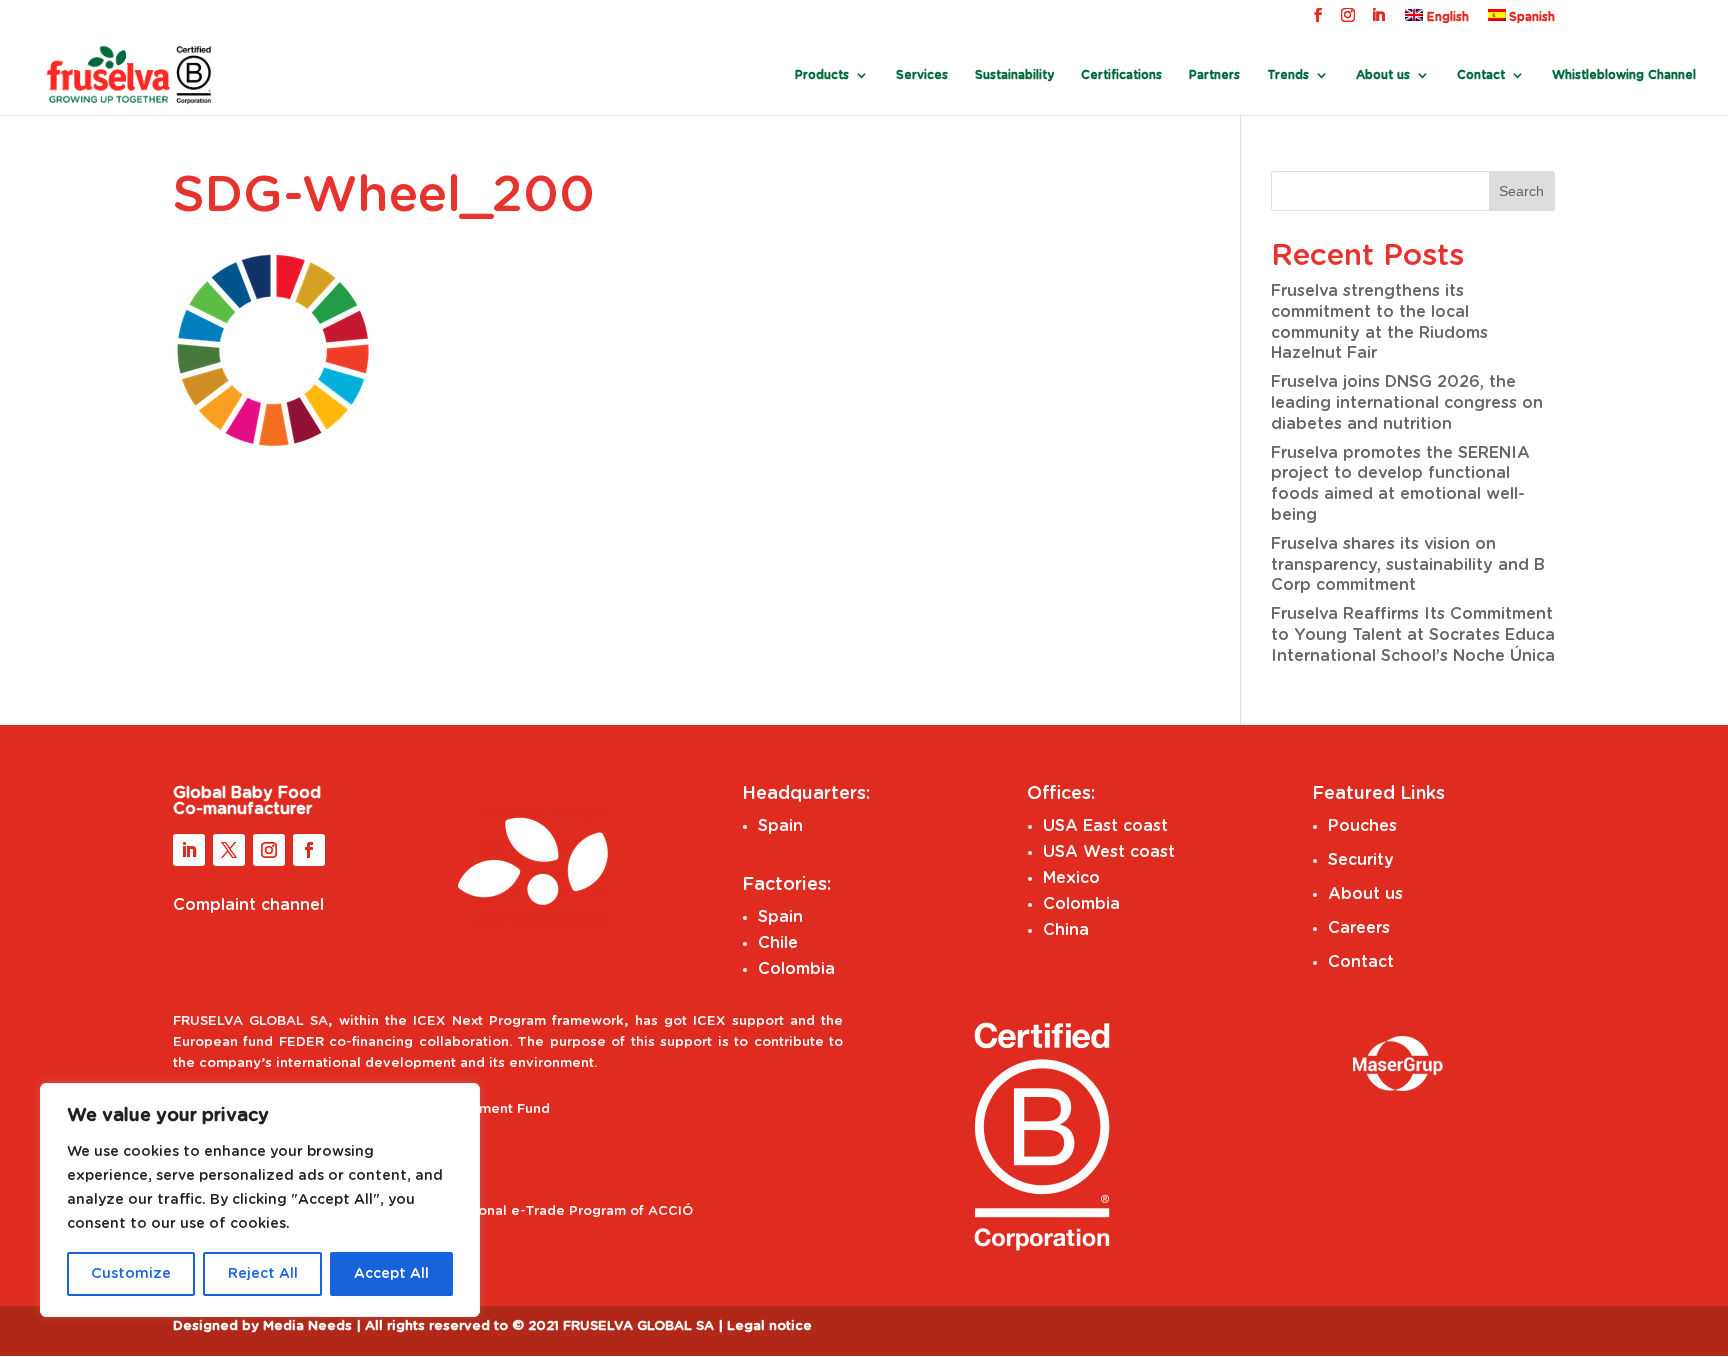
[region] (260, 1200)
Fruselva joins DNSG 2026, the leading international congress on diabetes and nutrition (1407, 403)
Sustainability (1014, 75)
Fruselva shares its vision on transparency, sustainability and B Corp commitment (1408, 565)
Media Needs (307, 1326)
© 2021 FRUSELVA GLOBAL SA (615, 1326)
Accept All (391, 1274)
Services (922, 75)
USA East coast (1105, 826)
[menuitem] (1437, 20)
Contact (1481, 75)
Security (1361, 860)
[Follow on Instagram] (269, 850)
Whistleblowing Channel (1624, 75)
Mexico (1071, 878)
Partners (1214, 75)
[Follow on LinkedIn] (189, 850)
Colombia (796, 969)
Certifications (1121, 75)
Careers (1359, 928)
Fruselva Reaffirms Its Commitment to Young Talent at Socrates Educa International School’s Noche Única (1413, 635)
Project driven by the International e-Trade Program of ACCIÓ (484, 1211)
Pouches (1362, 826)
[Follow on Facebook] (309, 850)
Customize (131, 1274)
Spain (780, 826)
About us (1365, 894)
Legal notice (769, 1326)
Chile (778, 943)
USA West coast (1109, 852)
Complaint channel (248, 905)
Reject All (263, 1274)
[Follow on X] (229, 850)
